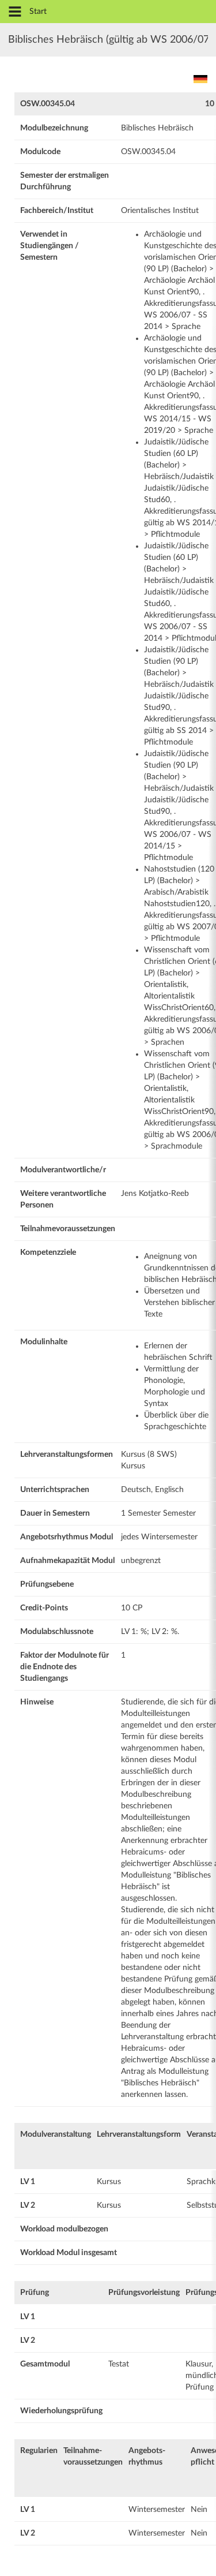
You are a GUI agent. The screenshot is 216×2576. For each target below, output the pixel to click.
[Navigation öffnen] (15, 12)
